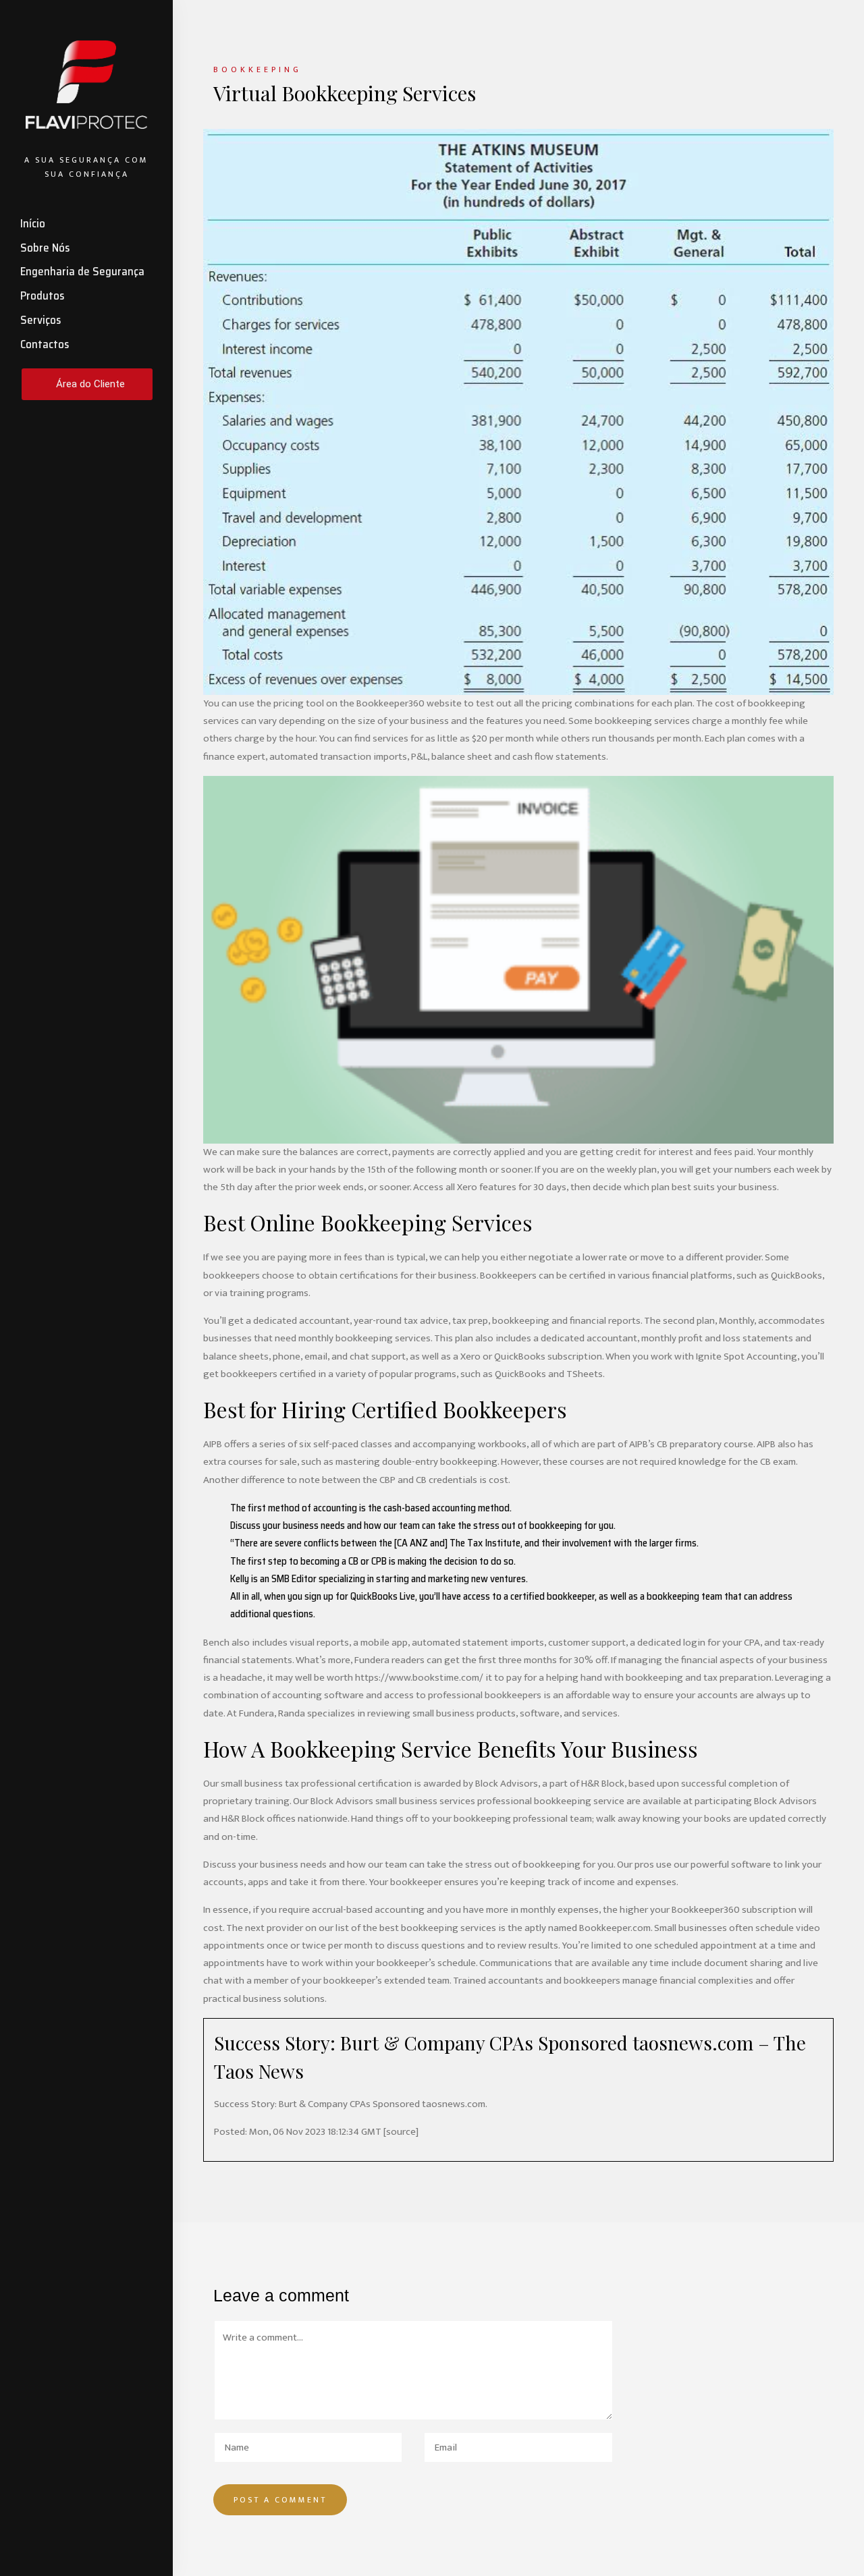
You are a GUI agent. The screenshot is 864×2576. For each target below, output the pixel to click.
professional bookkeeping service (551, 1801)
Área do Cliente (90, 384)
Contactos (45, 344)
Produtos (42, 296)
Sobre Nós (45, 248)
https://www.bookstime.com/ (419, 1678)
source (401, 2132)
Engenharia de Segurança (82, 271)
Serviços (40, 320)
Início (33, 223)
